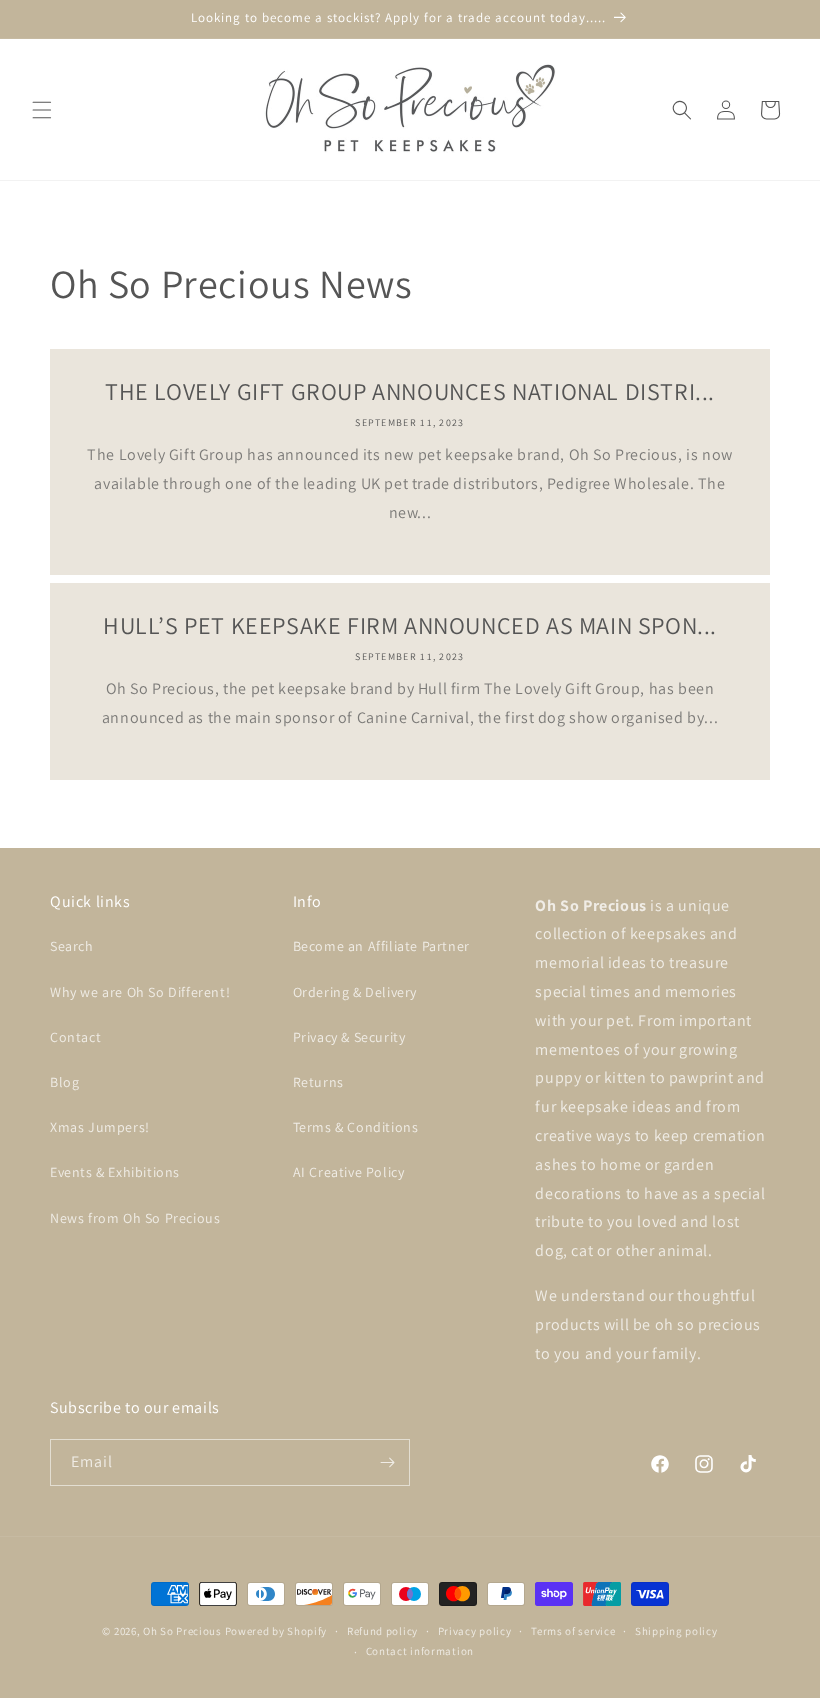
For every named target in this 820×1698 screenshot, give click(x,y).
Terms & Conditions (356, 1127)
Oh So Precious (182, 1631)
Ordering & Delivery (355, 992)
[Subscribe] (387, 1462)
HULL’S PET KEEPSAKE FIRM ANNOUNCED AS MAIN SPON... (410, 625)
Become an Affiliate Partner (381, 946)
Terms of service (573, 1631)
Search (72, 946)
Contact (75, 1037)
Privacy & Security (349, 1037)
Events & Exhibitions (115, 1172)
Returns (318, 1082)
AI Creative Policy (349, 1172)
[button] (42, 110)
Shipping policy (676, 1631)
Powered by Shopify (276, 1631)
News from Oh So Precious (135, 1218)
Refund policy (382, 1631)
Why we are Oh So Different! (140, 992)
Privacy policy (475, 1631)
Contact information (420, 1651)
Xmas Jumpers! (100, 1127)
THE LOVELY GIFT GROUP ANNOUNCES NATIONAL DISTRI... (410, 391)
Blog (64, 1082)
